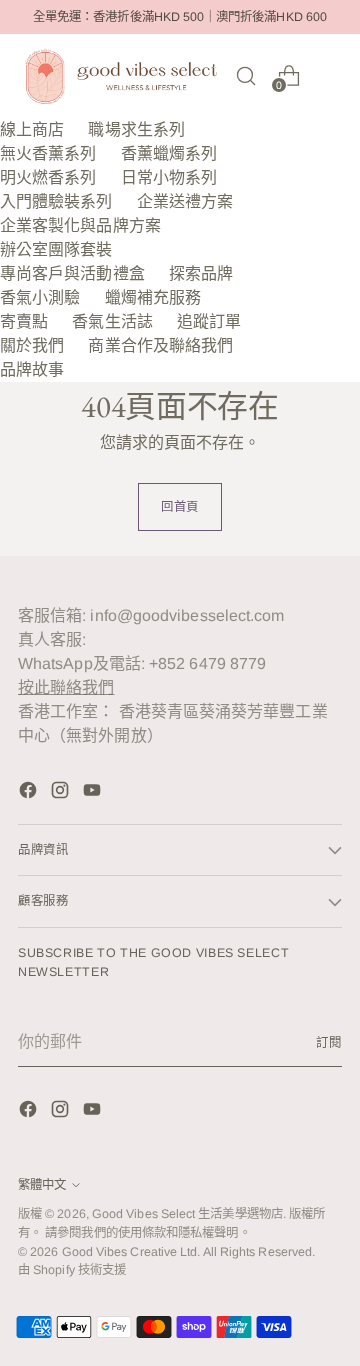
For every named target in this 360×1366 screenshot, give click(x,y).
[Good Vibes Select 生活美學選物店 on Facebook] (30, 793)
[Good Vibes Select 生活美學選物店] (121, 76)
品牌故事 (32, 369)
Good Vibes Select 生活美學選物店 (187, 1214)
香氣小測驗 (40, 297)
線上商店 (32, 129)
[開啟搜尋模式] (245, 75)
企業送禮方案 (185, 201)
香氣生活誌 (112, 321)
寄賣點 (24, 321)
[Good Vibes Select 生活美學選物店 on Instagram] (62, 793)
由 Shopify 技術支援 (72, 1270)
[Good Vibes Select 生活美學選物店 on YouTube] (94, 793)
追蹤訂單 (209, 321)
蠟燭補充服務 (153, 297)
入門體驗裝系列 (56, 201)
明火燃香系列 (48, 177)
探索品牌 (201, 273)
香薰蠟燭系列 (169, 153)
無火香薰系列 (48, 153)
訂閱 (329, 1043)
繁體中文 (42, 1185)
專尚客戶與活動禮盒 (72, 273)
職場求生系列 (136, 129)
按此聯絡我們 (66, 687)
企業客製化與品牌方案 (80, 225)
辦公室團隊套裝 (56, 249)
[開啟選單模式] (331, 75)
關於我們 (32, 345)
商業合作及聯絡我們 (160, 345)
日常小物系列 (169, 177)
